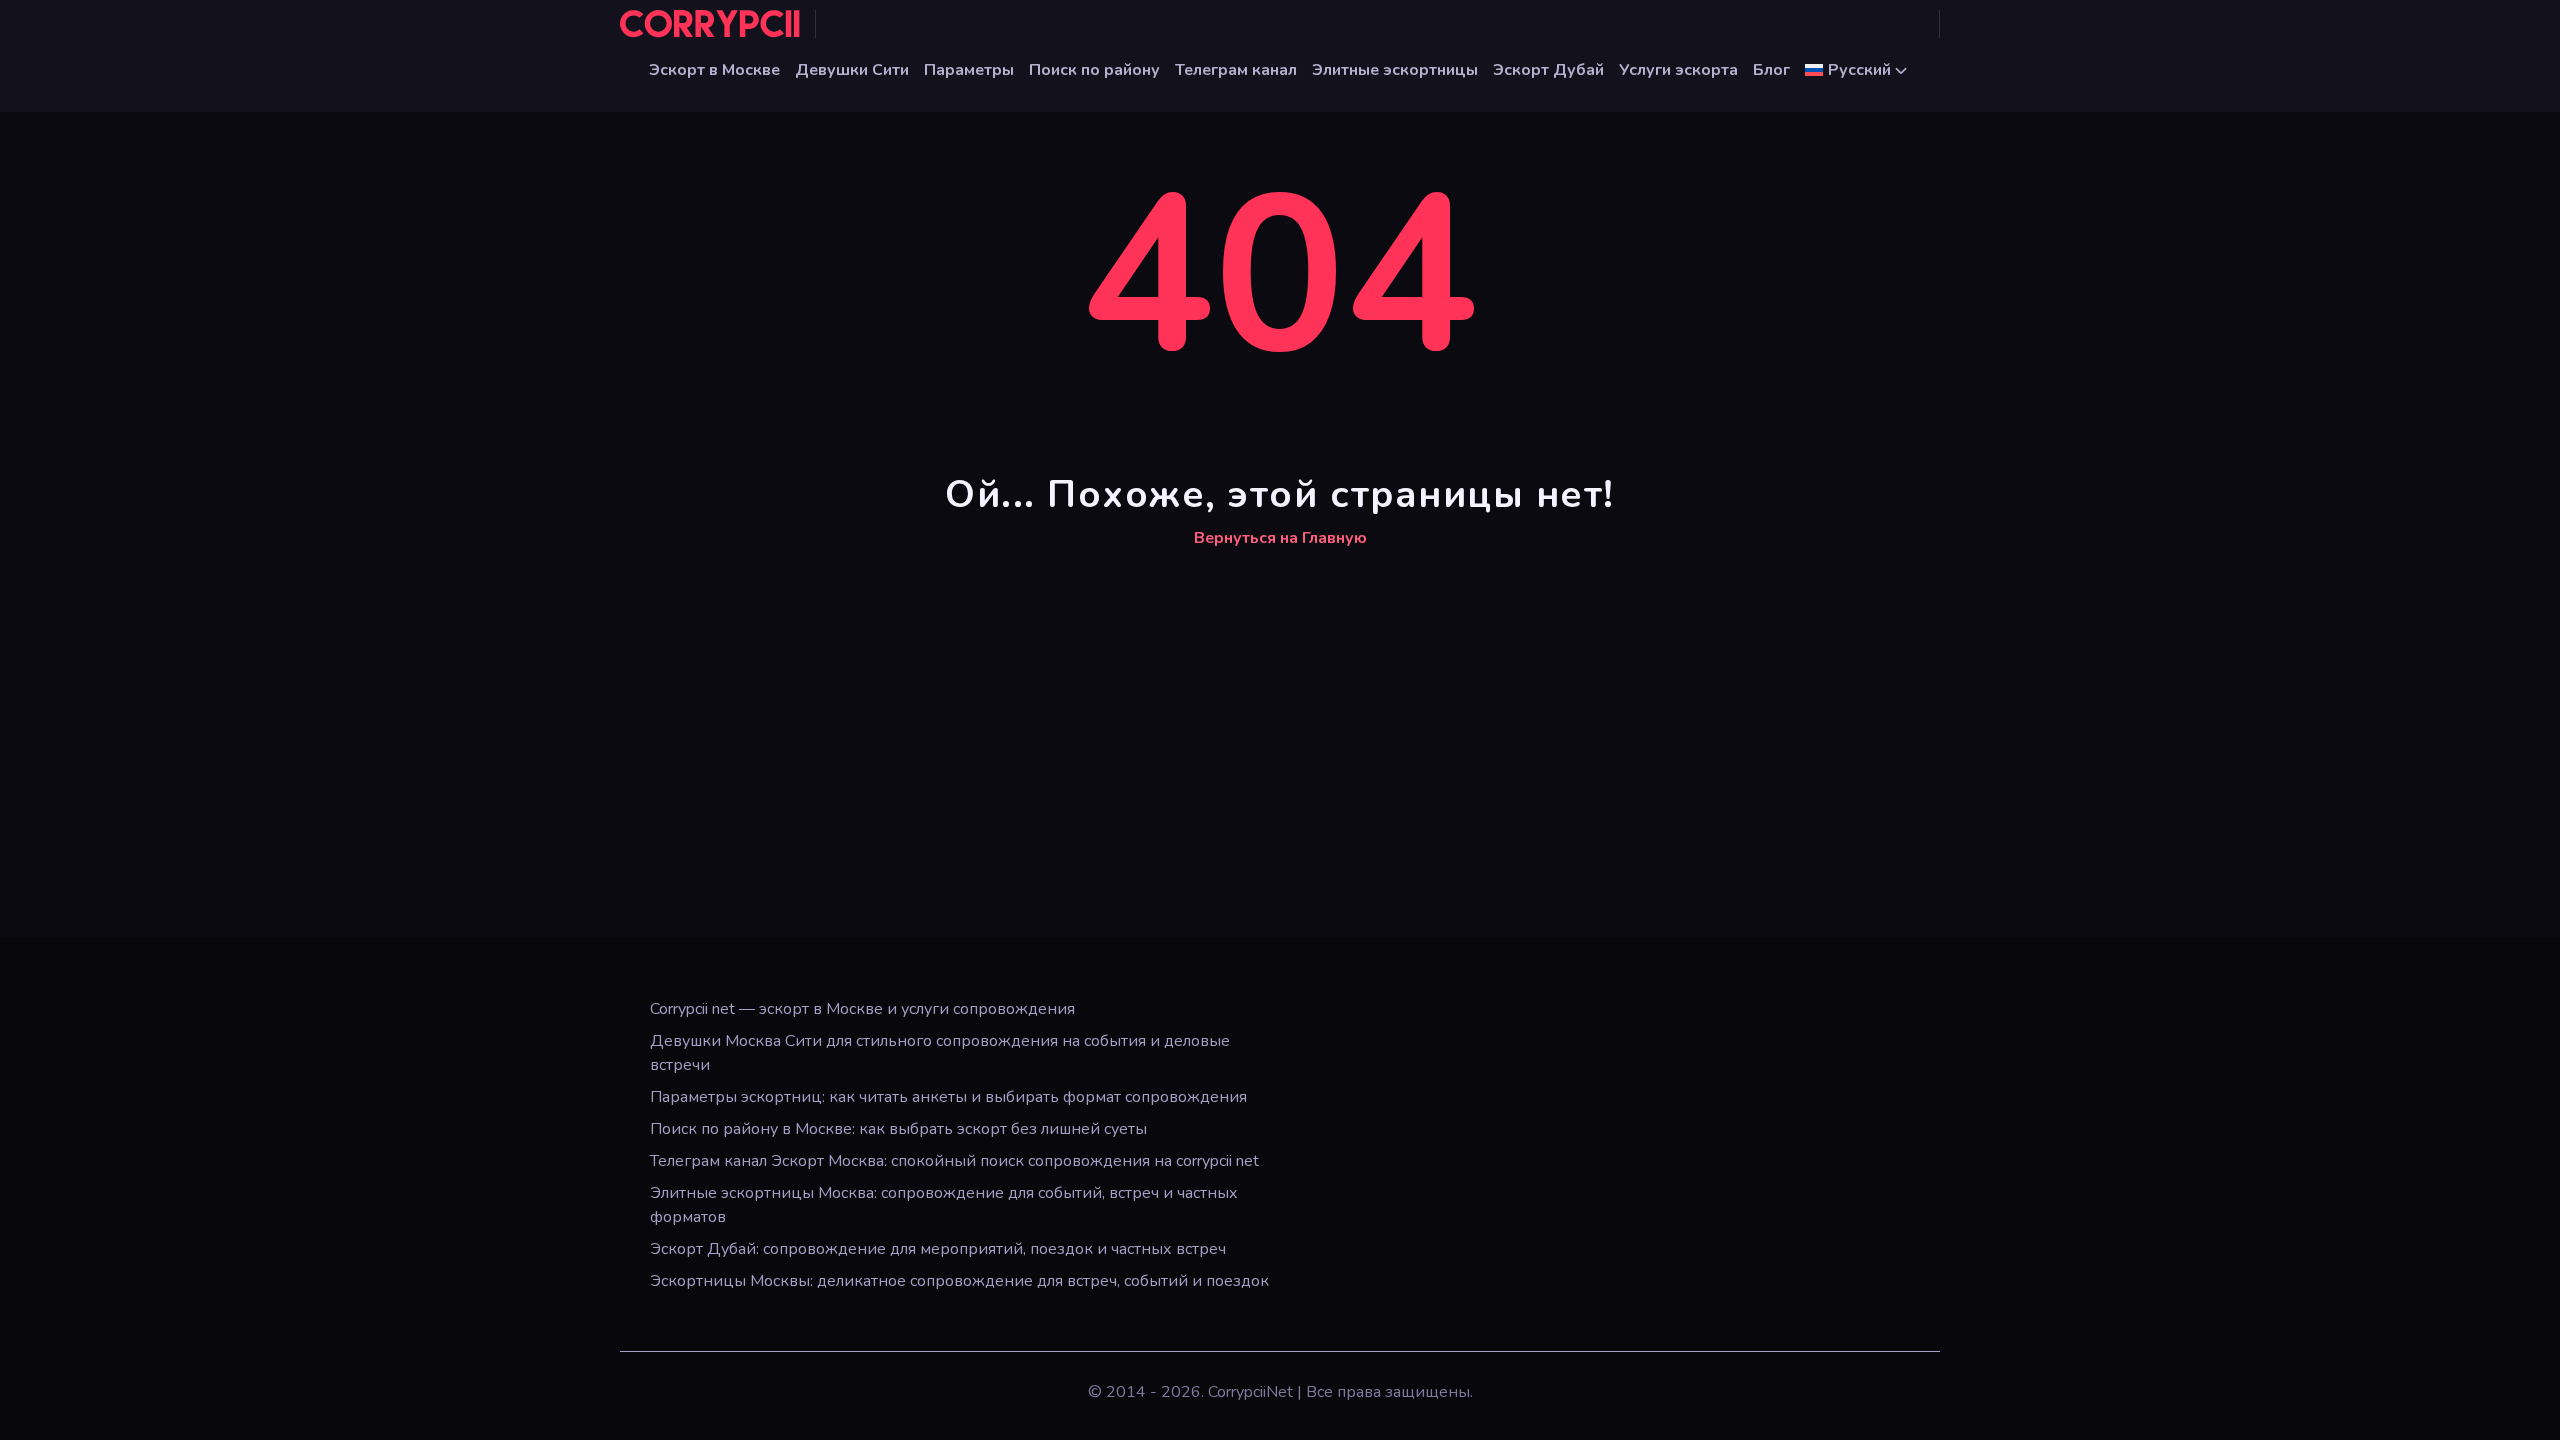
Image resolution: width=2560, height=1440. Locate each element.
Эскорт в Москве (714, 70)
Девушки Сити (852, 70)
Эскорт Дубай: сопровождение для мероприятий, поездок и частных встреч (938, 1249)
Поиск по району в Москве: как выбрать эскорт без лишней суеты (898, 1129)
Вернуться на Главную (1280, 538)
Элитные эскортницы (1395, 70)
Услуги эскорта (1678, 70)
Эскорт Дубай (1548, 70)
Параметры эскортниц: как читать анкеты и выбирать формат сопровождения (948, 1097)
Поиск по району (1094, 70)
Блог (1771, 70)
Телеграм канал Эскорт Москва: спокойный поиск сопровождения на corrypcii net (954, 1161)
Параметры (969, 70)
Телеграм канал (1236, 70)
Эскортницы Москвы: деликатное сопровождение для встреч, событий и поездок (959, 1281)
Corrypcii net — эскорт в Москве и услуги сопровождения (862, 1009)
